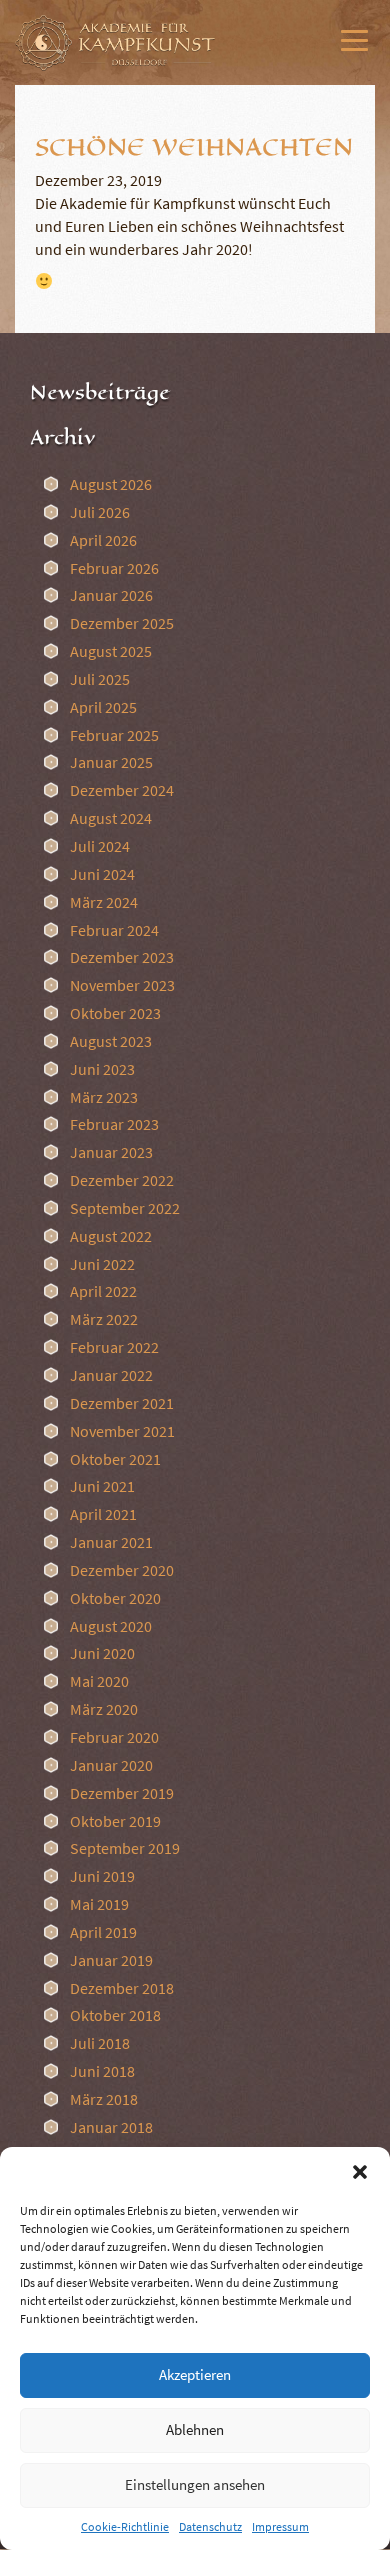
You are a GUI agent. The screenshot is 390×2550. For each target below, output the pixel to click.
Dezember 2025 (122, 623)
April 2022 (103, 1291)
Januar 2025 (111, 762)
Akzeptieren (195, 2374)
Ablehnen (195, 2429)
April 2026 (103, 540)
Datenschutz (210, 2526)
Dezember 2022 (122, 1180)
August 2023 (111, 1041)
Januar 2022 (111, 1375)
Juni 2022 (102, 1264)
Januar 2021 (111, 1542)
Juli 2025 (100, 679)
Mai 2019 (99, 1904)
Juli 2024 (100, 846)
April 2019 (103, 1932)
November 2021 (122, 1431)
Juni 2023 (102, 1069)
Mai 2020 (99, 1681)
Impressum (280, 2526)
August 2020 (111, 1626)
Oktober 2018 (115, 2015)
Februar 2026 (114, 568)
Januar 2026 (111, 595)
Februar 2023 (114, 1124)
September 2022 (125, 1208)
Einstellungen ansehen (195, 2484)
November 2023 (122, 985)
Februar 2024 (114, 930)
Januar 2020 (111, 1765)
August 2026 (111, 484)
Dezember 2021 (122, 1403)
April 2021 (103, 1514)
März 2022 (104, 1319)
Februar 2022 (114, 1347)
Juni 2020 (102, 1653)
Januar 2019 (111, 1960)
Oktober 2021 (115, 1459)
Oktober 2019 (115, 1821)
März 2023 (104, 1097)
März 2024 (104, 902)
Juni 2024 (102, 874)
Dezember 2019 (122, 1793)
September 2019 (125, 1848)
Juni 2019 (102, 1876)
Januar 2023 (111, 1152)
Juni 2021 (102, 1486)
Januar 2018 (111, 2127)
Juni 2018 (102, 2071)
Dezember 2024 (122, 790)
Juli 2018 (100, 2043)
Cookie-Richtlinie (125, 2526)
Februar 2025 (114, 735)
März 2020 (104, 1709)
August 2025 (111, 651)
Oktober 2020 (115, 1598)
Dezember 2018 (122, 1988)
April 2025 (103, 707)
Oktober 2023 (115, 1013)
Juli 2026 (100, 512)
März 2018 (104, 2099)
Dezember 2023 (122, 957)
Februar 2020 (114, 1737)
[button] (360, 2172)
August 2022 (111, 1236)
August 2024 (111, 818)
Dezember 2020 (122, 1570)
